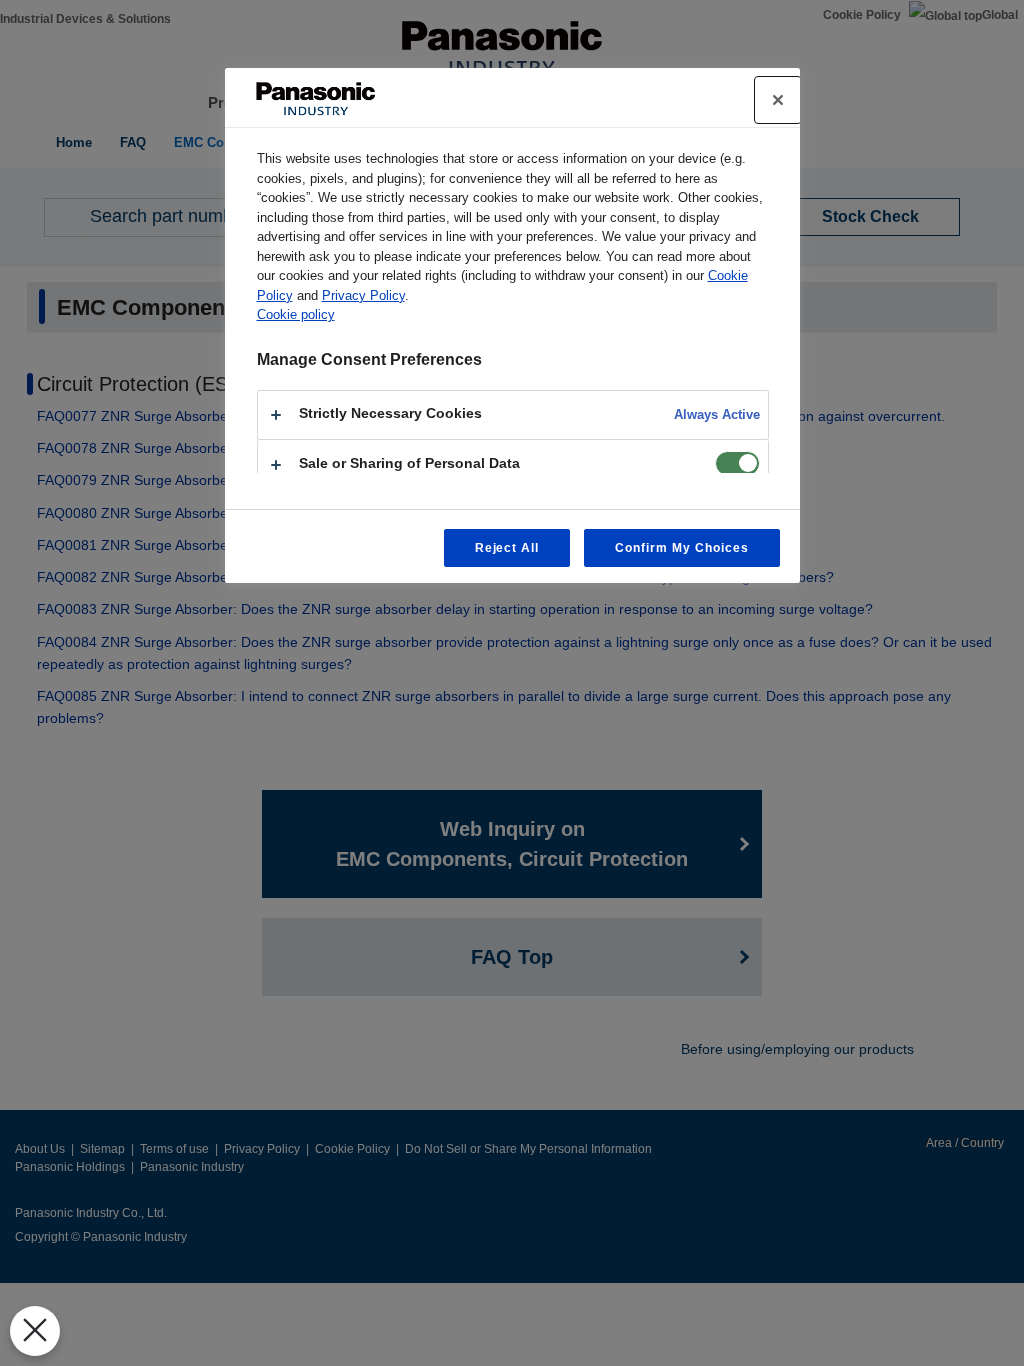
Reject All (507, 548)
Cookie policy (296, 314)
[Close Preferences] (35, 1331)
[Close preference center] (778, 100)
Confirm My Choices (681, 548)
